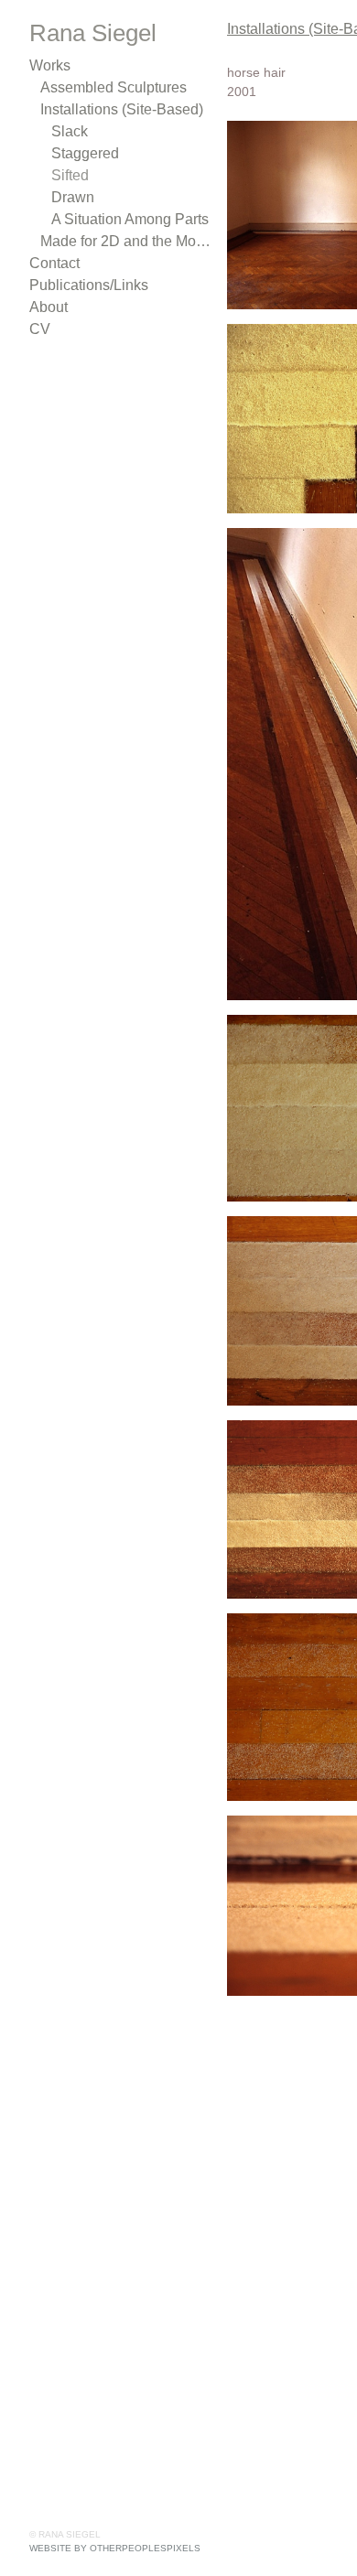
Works (49, 65)
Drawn (71, 197)
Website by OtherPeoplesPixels (115, 2548)
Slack (68, 131)
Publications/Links (86, 285)
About (49, 307)
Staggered (84, 153)
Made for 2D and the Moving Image (126, 241)
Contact (55, 263)
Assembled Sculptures (110, 87)
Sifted (70, 175)
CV (38, 329)
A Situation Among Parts (127, 219)
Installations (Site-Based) (118, 109)
